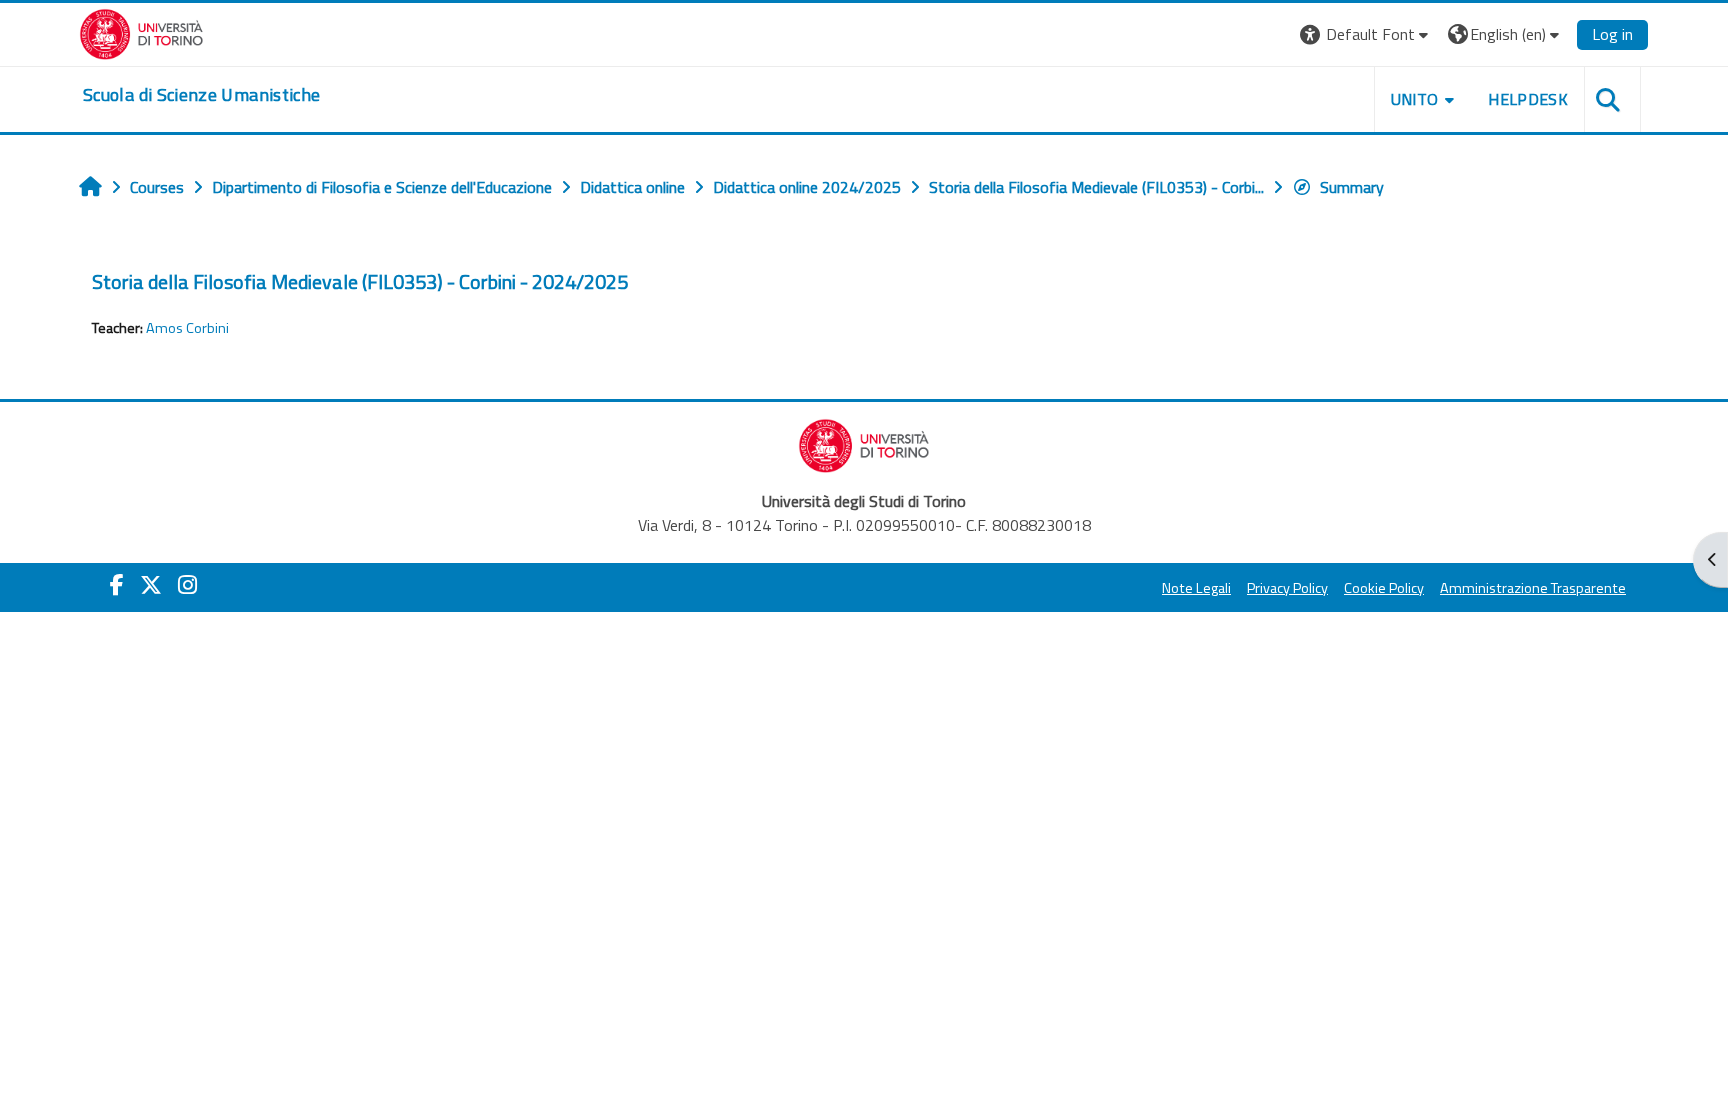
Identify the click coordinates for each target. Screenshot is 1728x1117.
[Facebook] (117, 585)
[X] (151, 585)
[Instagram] (187, 585)
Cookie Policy (1384, 588)
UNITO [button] (1415, 99)
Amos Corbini (187, 328)
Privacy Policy (1287, 588)
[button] (1366, 34)
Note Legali (1196, 588)
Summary (1352, 187)
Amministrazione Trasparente (1533, 588)
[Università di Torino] (141, 32)
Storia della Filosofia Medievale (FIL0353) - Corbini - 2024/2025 (360, 281)
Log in (1612, 34)
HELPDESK (1528, 99)
